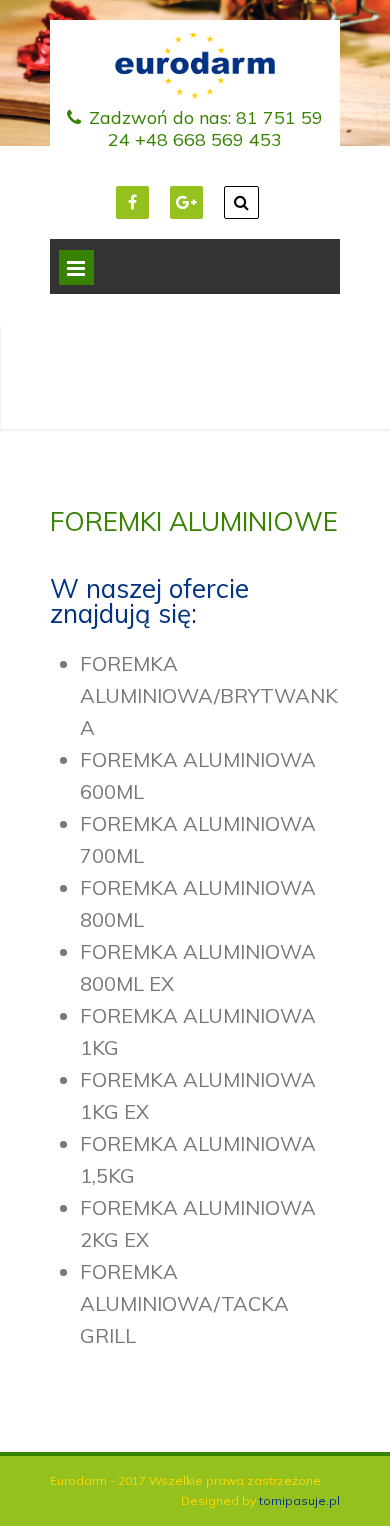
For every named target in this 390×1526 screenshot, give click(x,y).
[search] (241, 202)
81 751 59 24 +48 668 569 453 (215, 128)
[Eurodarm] (195, 93)
